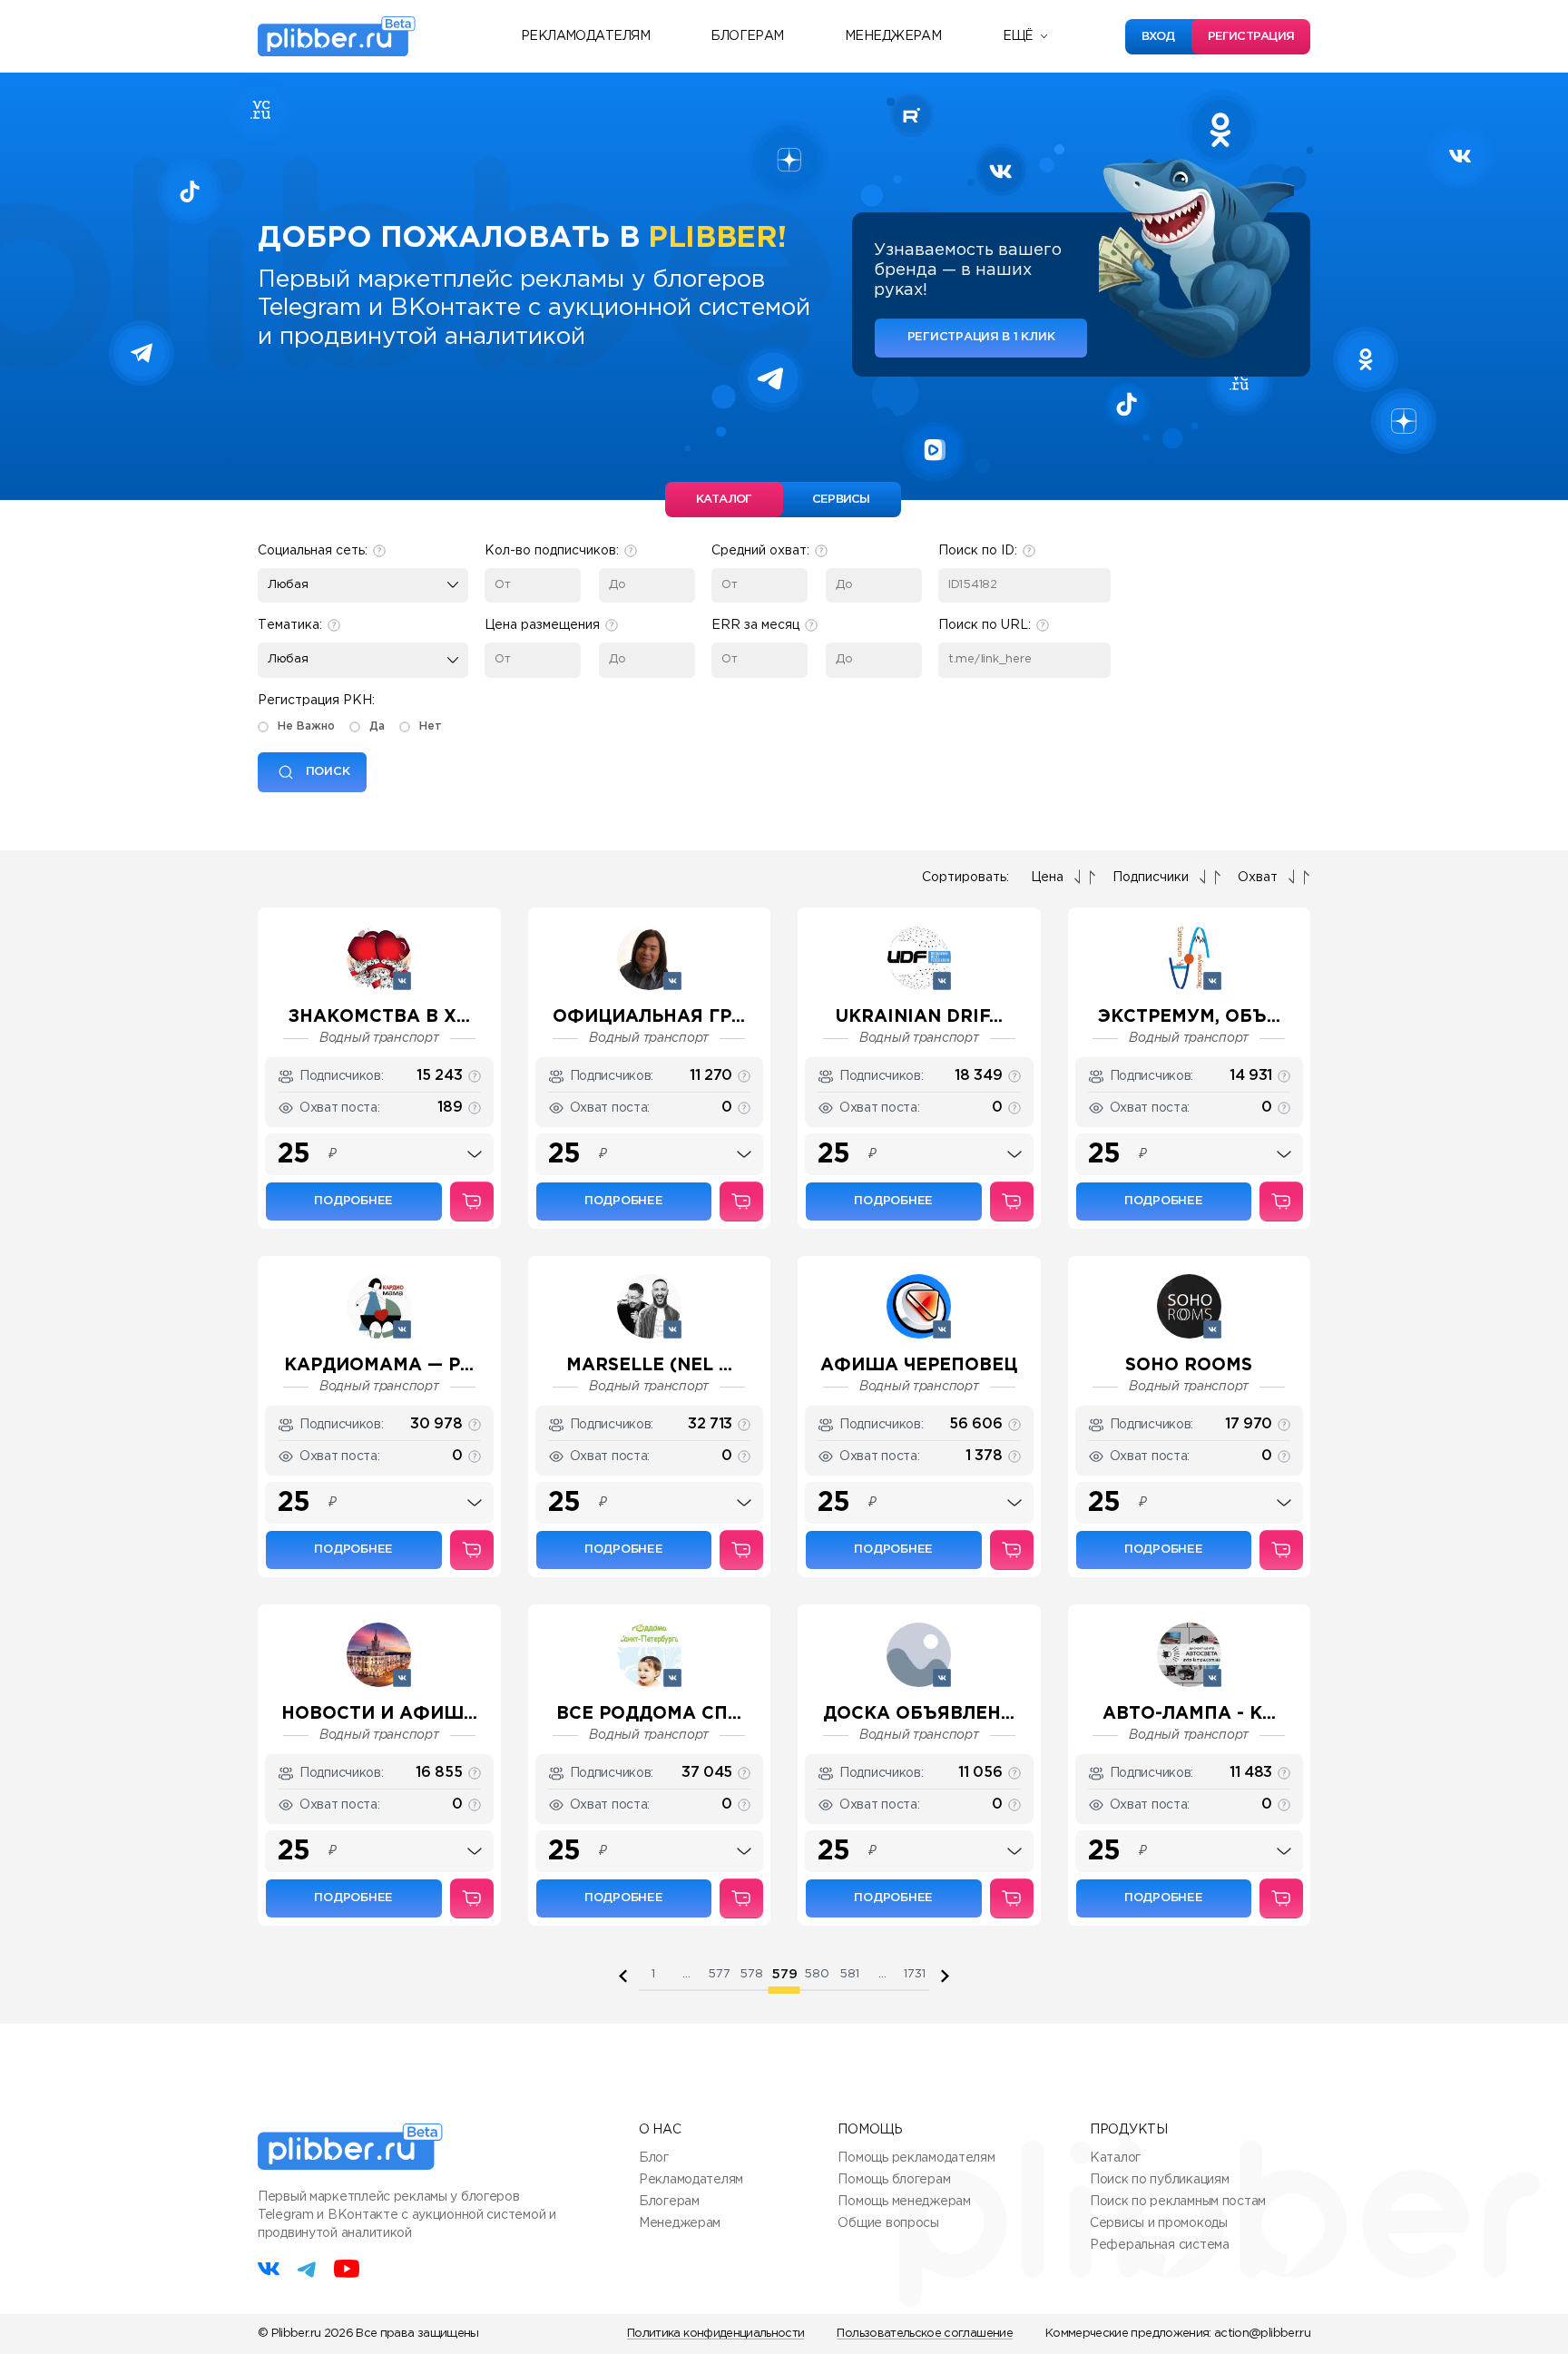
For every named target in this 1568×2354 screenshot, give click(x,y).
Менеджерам (893, 36)
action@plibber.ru (1262, 2334)
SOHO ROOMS (1189, 1365)
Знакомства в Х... (379, 1017)
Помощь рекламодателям (916, 2158)
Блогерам (747, 36)
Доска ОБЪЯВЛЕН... (919, 1714)
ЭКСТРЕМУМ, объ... (1189, 1017)
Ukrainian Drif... (919, 1017)
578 (751, 1974)
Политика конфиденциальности (715, 2334)
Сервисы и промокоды (1159, 2223)
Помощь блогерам (894, 2180)
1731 (915, 1974)
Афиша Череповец (919, 1365)
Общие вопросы (888, 2223)
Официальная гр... (649, 1017)
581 (849, 1974)
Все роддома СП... (649, 1714)
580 (817, 1974)
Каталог (1115, 2158)
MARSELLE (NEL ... (649, 1365)
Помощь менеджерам (904, 2202)
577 (719, 1974)
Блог (654, 2158)
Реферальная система (1160, 2245)
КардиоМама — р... (379, 1365)
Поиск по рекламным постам (1178, 2202)
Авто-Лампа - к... (1189, 1714)
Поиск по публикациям (1159, 2180)
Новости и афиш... (379, 1714)
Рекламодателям (585, 36)
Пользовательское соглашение (924, 2334)
